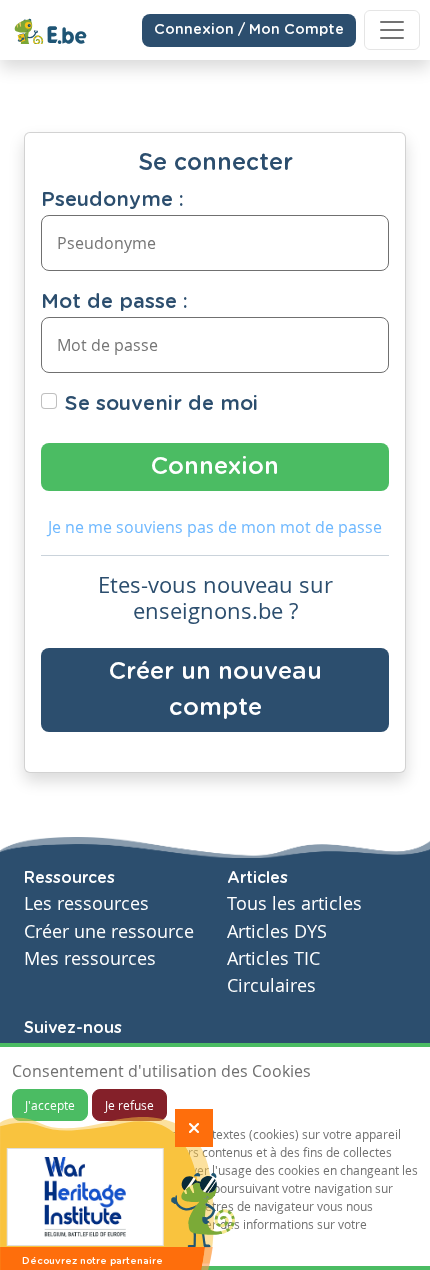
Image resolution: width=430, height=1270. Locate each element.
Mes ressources (90, 958)
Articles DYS (277, 931)
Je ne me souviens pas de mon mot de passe (215, 527)
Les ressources (86, 903)
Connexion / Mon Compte (249, 30)
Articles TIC (273, 958)
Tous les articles (294, 903)
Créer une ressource (109, 931)
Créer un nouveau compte (215, 690)
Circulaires (271, 985)
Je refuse (129, 1105)
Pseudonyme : (112, 200)
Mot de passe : (114, 302)
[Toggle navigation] (392, 30)
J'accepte (50, 1105)
